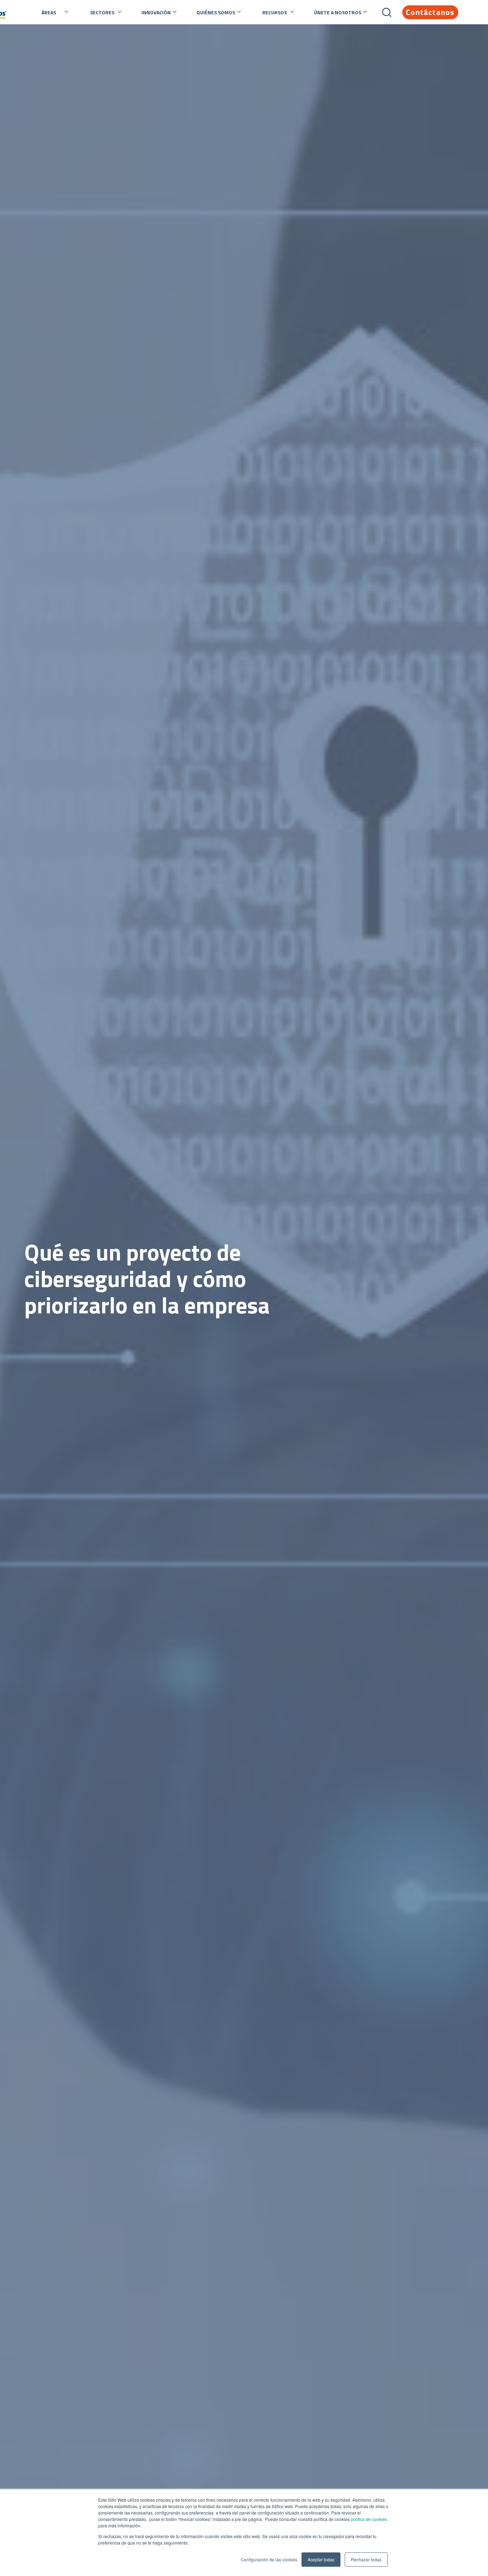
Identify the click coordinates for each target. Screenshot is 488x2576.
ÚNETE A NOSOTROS (338, 12)
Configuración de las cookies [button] (269, 2559)
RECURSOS (275, 12)
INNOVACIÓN (156, 12)
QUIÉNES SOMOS (216, 12)
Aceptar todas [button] (321, 2559)
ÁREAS (49, 12)
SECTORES (102, 12)
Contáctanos (430, 12)
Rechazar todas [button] (366, 2559)
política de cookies (368, 2519)
